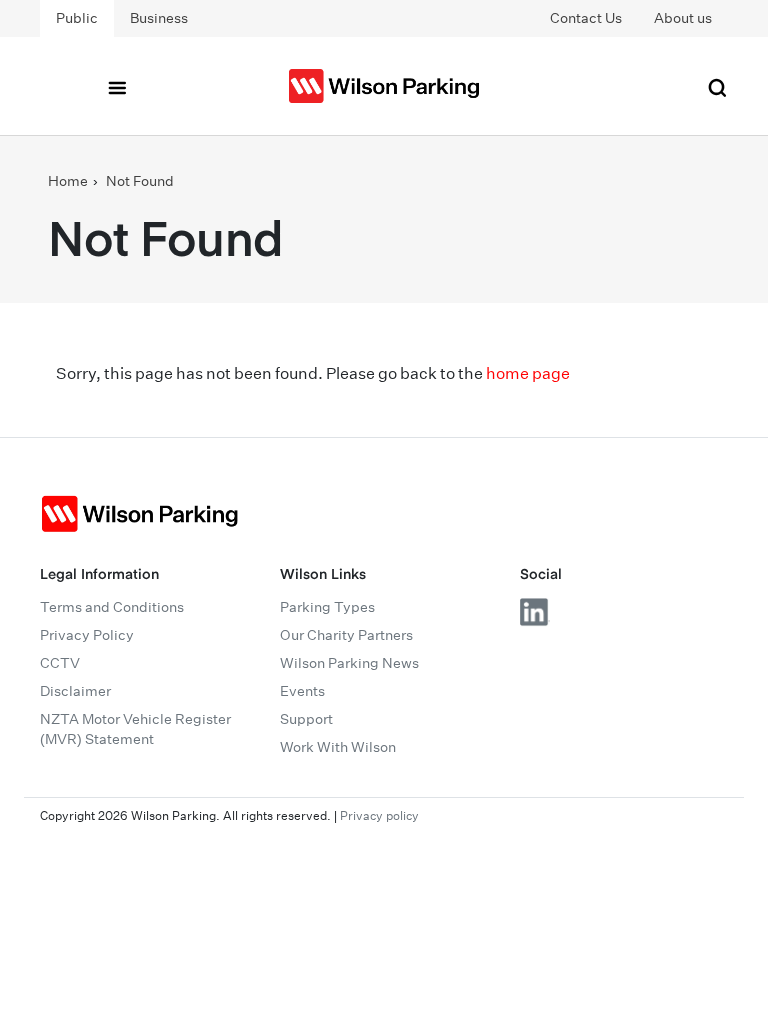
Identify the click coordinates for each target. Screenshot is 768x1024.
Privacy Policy (87, 635)
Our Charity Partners (346, 635)
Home (68, 181)
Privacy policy (379, 815)
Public (77, 18)
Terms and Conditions (112, 607)
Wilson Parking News (349, 663)
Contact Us (586, 18)
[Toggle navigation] (117, 86)
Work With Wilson (338, 747)
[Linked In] (535, 612)
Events (302, 691)
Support (306, 719)
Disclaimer (75, 691)
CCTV (60, 663)
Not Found (140, 181)
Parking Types (327, 607)
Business (159, 18)
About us (683, 18)
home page (528, 373)
